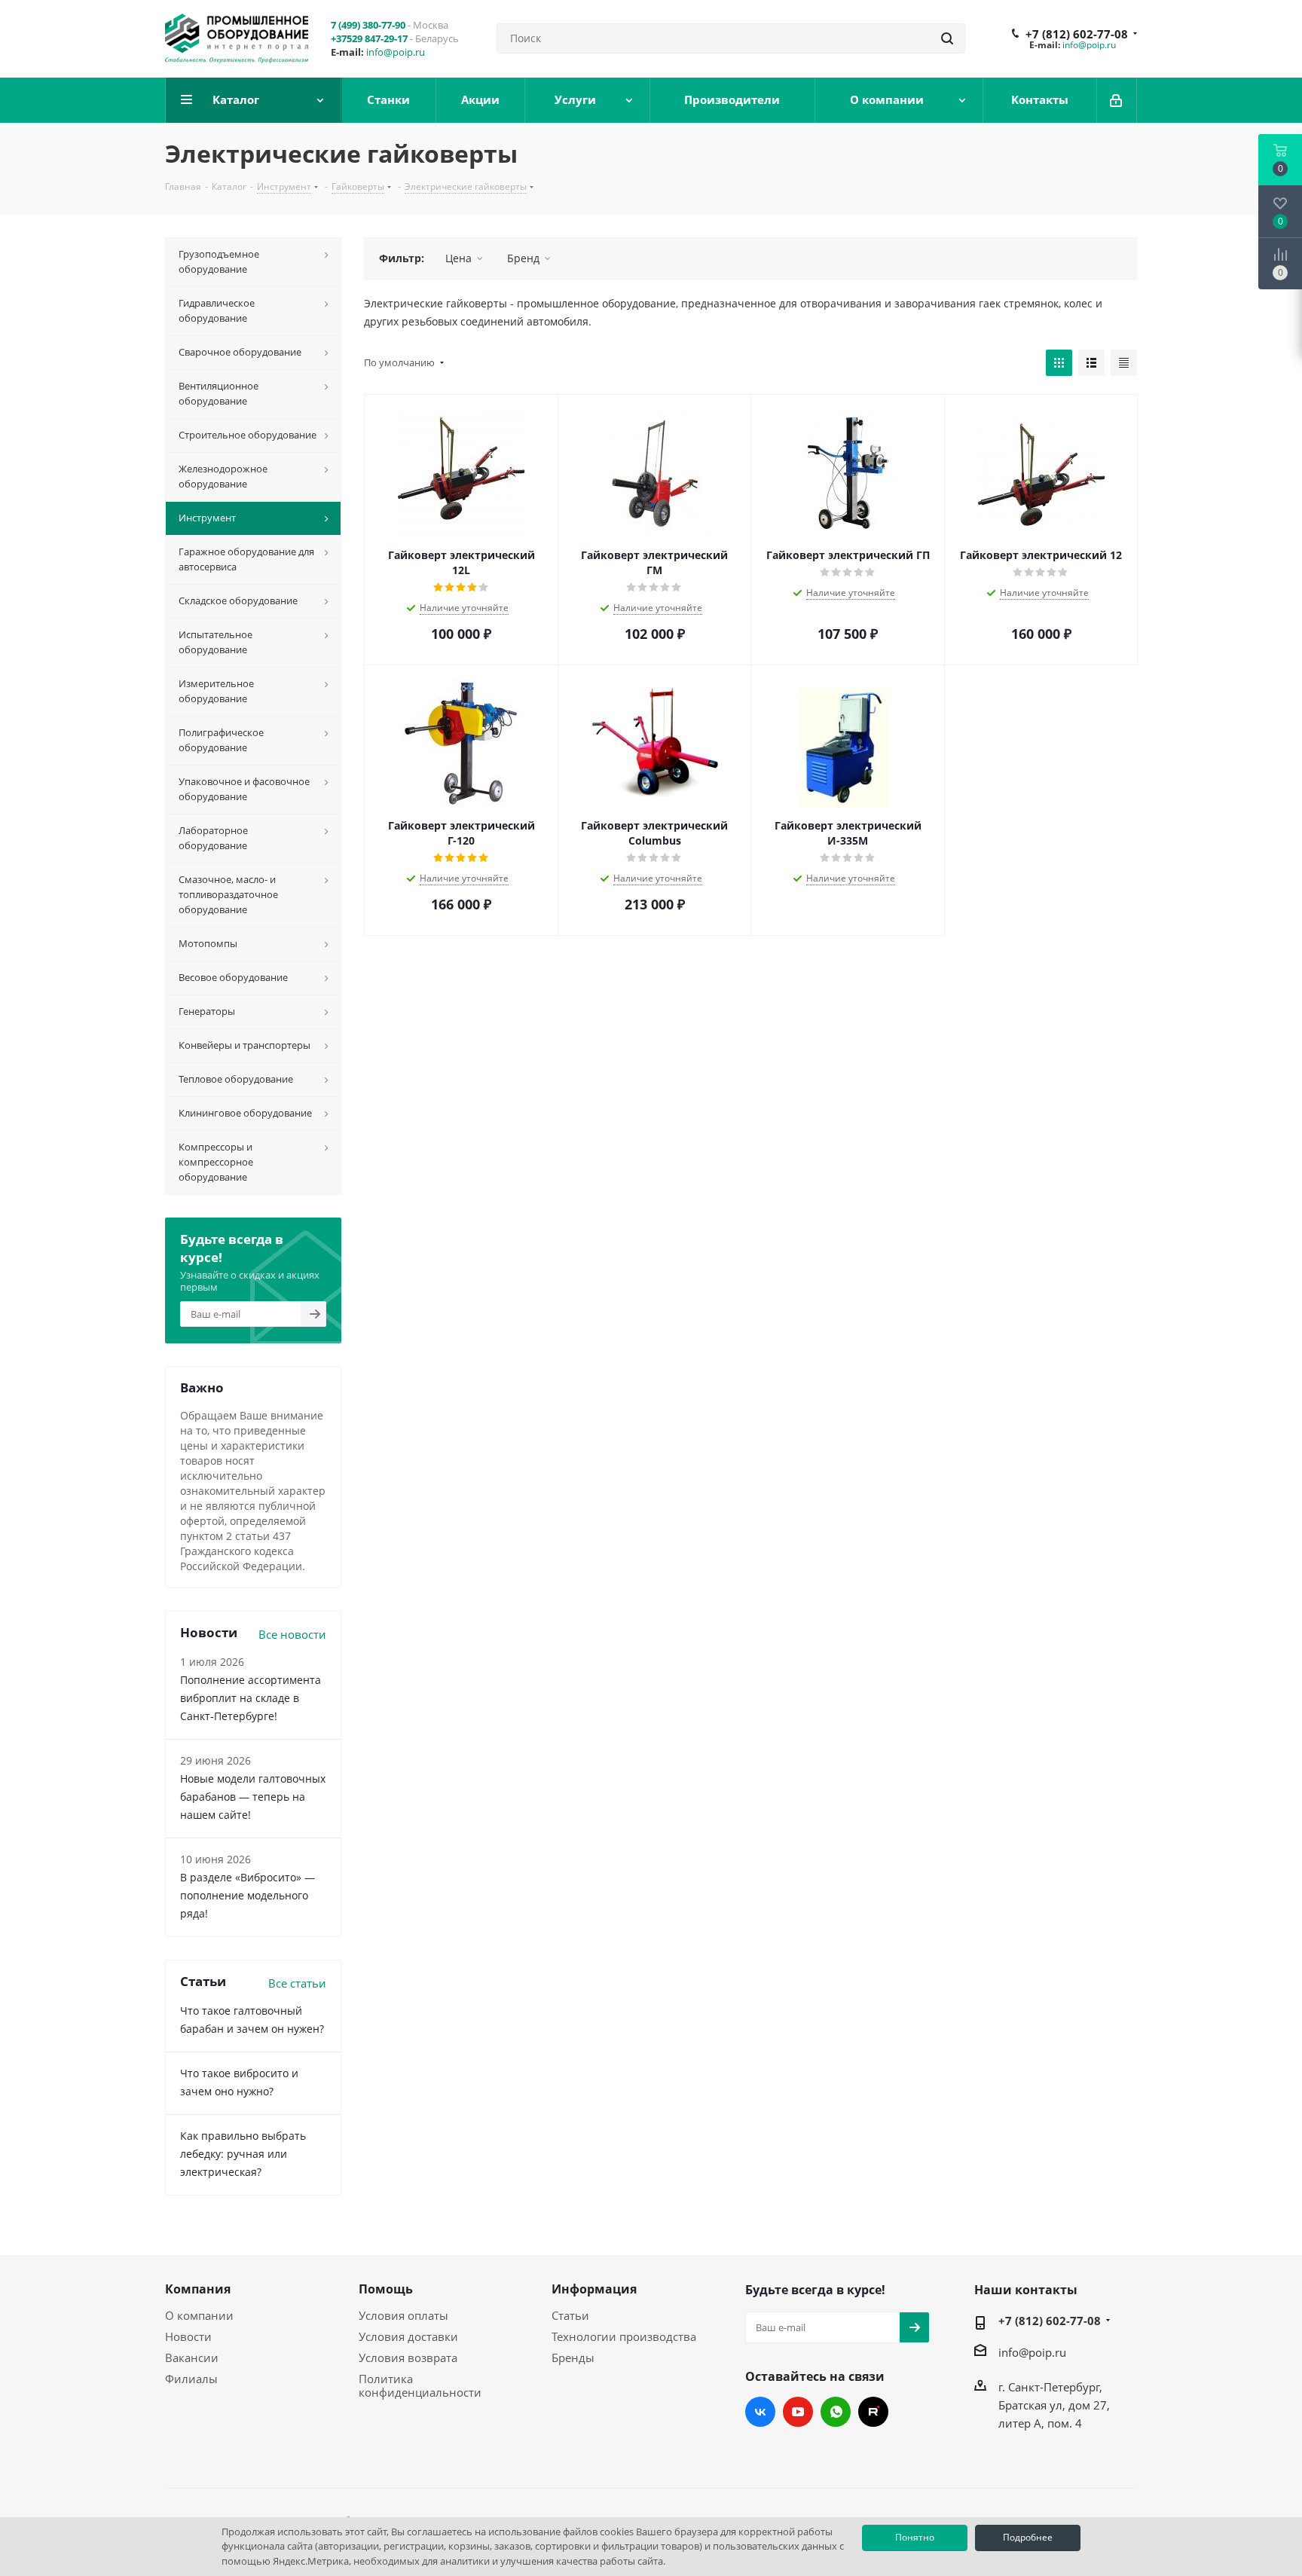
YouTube (798, 2412)
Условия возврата (408, 2358)
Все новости (292, 1634)
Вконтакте (760, 2412)
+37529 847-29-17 (369, 38)
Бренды (573, 2358)
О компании (199, 2315)
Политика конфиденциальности (420, 2385)
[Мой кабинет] (1117, 100)
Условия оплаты (403, 2315)
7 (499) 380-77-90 (368, 25)
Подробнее (1028, 2537)
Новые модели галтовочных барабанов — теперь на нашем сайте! (253, 1797)
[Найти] (947, 38)
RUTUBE (873, 2412)
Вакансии (192, 2358)
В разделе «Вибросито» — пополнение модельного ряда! (248, 1895)
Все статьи (297, 1983)
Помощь (386, 2289)
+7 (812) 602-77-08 (1077, 34)
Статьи (570, 2315)
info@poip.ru (396, 52)
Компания (198, 2289)
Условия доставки (408, 2336)
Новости (188, 2336)
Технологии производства (624, 2336)
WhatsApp (836, 2412)
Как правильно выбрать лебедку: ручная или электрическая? (243, 2154)
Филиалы (191, 2379)
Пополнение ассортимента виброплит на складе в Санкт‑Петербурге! (251, 1698)
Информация (594, 2289)
